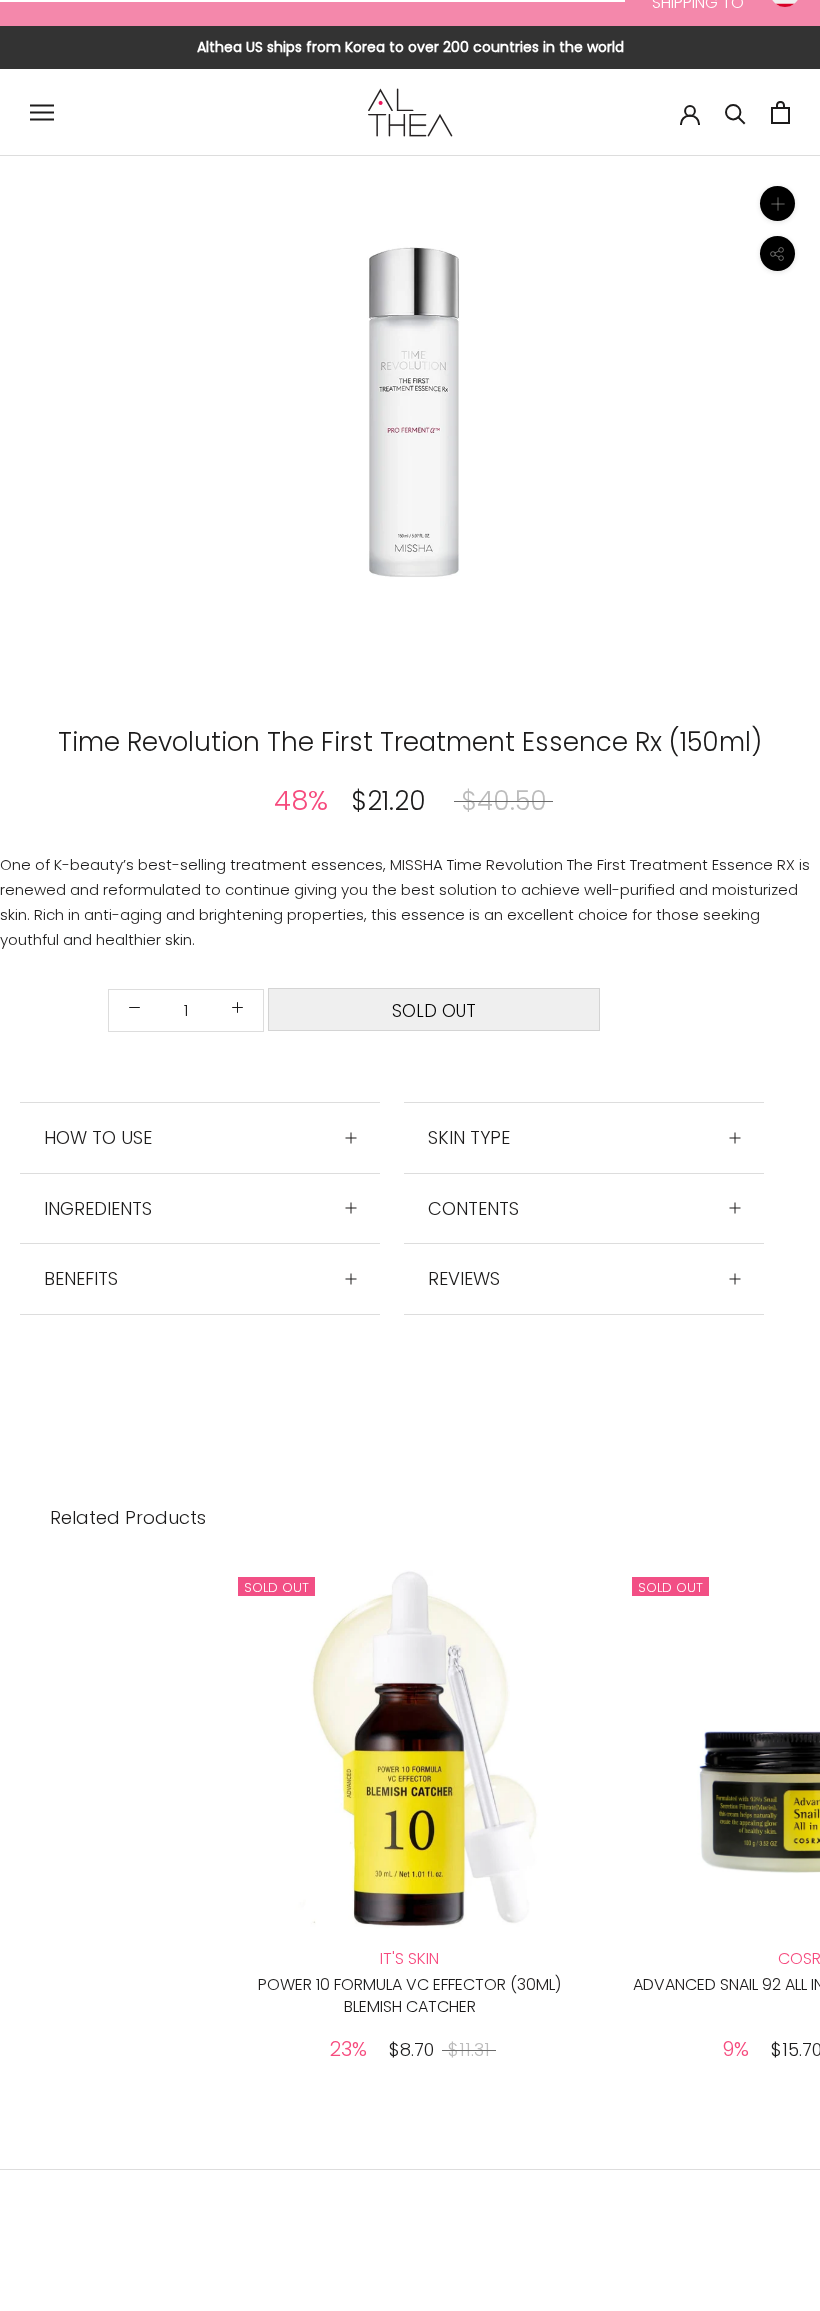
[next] (597, 428)
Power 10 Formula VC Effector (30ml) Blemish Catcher (409, 1995)
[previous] (222, 428)
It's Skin (409, 1958)
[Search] (735, 112)
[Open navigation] (42, 112)
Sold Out (434, 1011)
